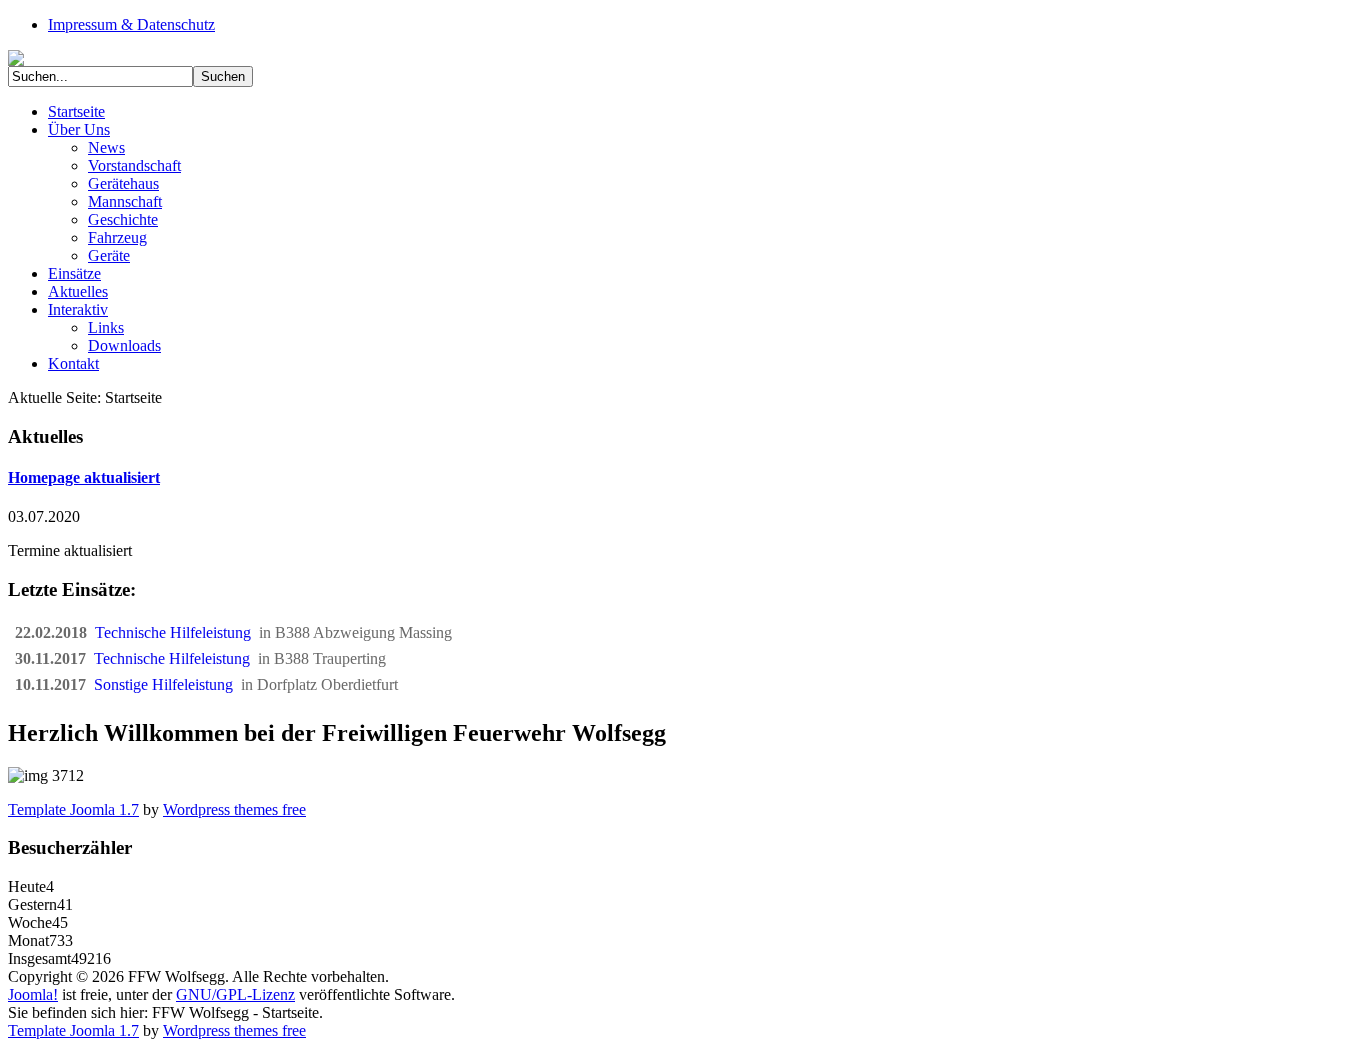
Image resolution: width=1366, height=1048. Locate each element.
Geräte (109, 255)
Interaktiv (78, 309)
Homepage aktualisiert (84, 477)
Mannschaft (125, 201)
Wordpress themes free (234, 809)
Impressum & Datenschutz (131, 24)
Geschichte (123, 219)
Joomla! (33, 994)
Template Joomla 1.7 (73, 809)
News (106, 147)
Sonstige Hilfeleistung (167, 684)
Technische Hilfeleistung (177, 632)
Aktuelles (78, 291)
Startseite (76, 111)
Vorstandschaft (134, 165)
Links (106, 327)
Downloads (124, 345)
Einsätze (74, 273)
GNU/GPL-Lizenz (235, 994)
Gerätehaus (123, 183)
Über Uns (79, 129)
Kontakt (73, 363)
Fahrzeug (117, 237)
